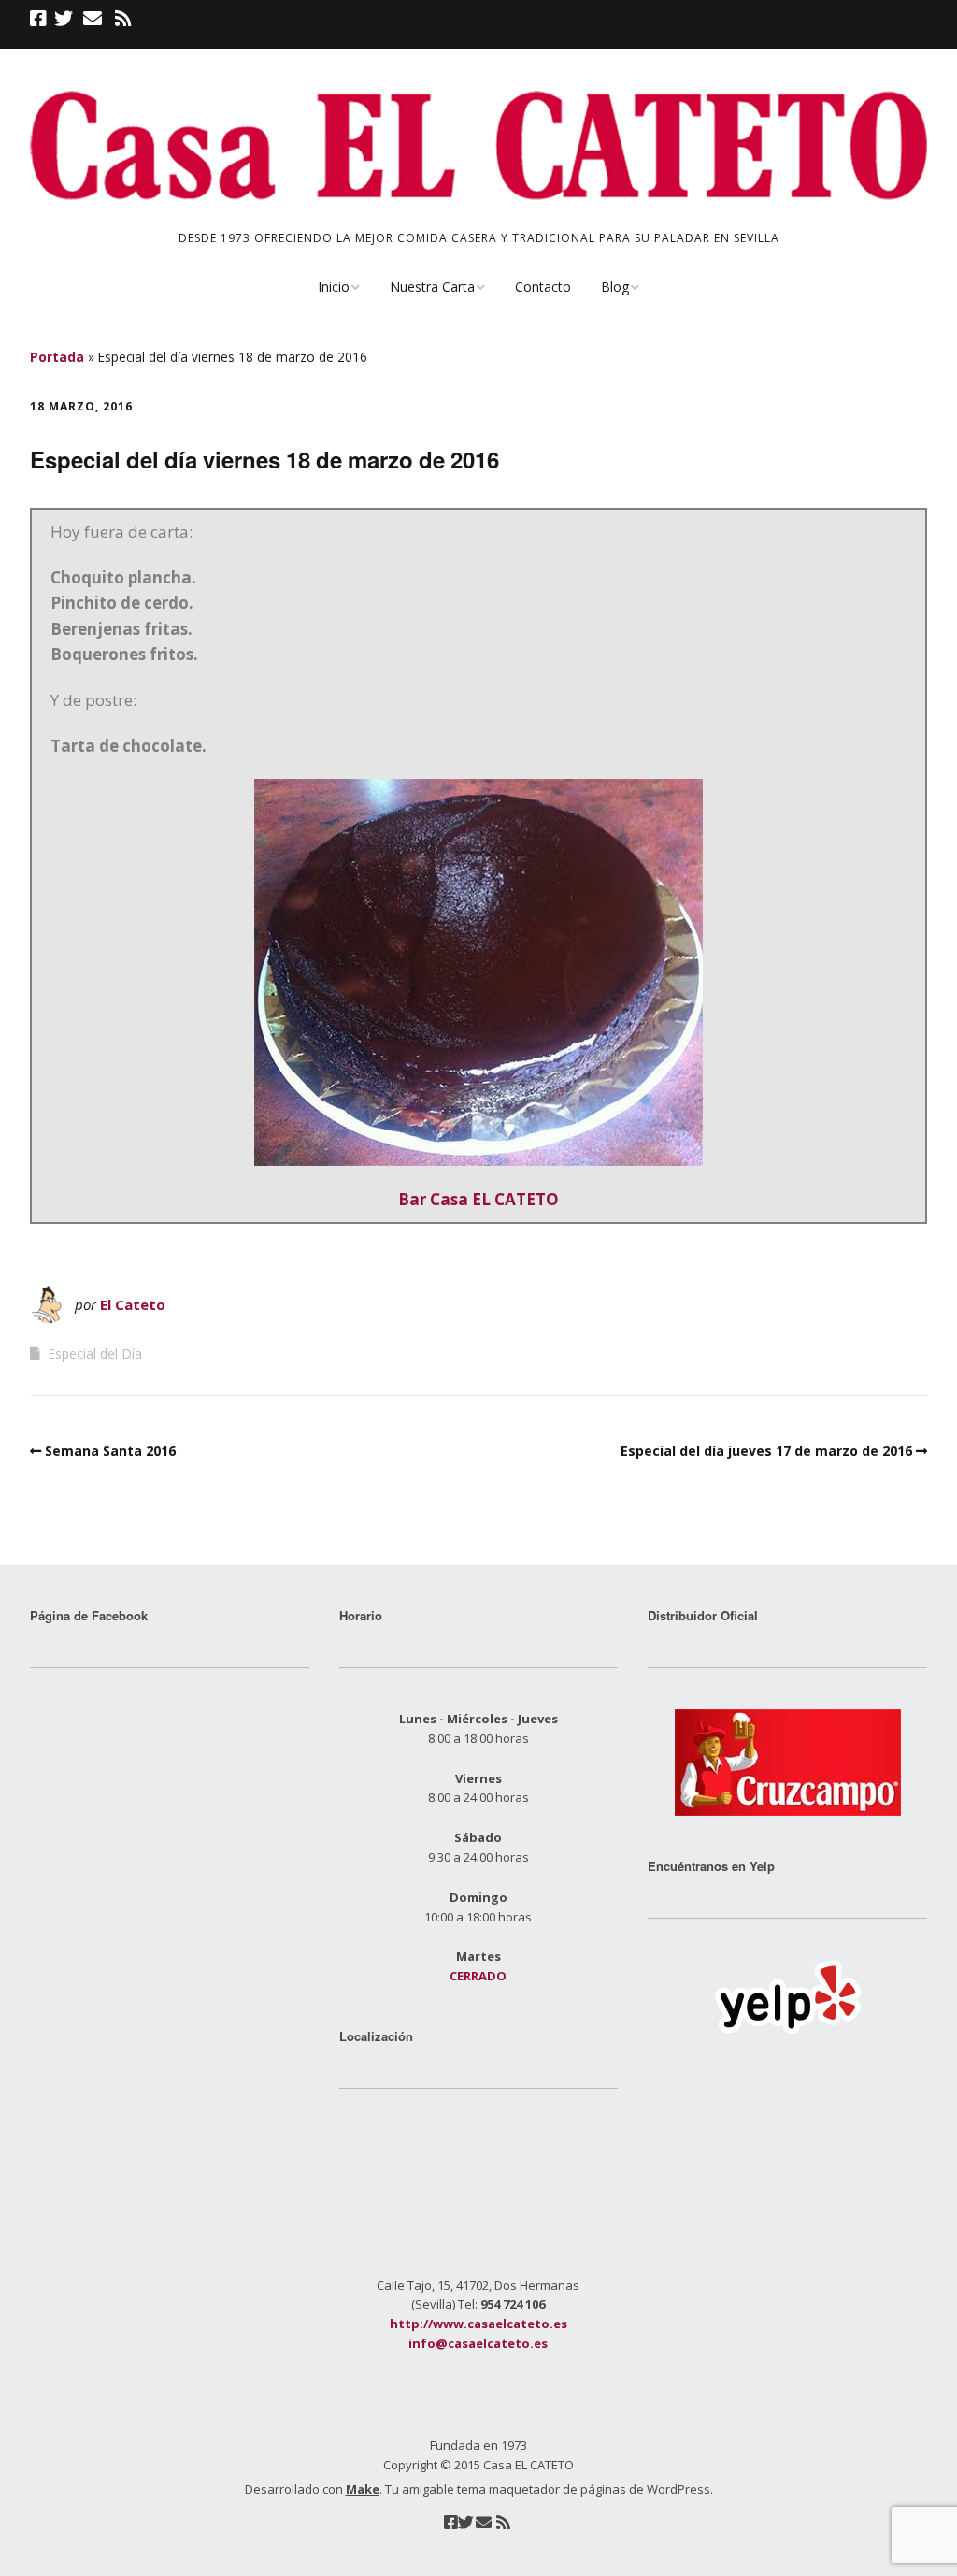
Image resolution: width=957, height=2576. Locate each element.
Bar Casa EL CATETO (478, 1199)
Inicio (334, 287)
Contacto (543, 287)
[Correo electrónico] (92, 19)
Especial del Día (95, 1353)
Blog (615, 287)
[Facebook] (40, 19)
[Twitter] (64, 19)
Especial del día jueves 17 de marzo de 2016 (766, 1451)
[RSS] (123, 19)
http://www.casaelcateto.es (478, 2324)
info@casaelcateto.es (478, 2343)
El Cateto (133, 1304)
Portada (57, 357)
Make (363, 2489)
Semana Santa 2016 (110, 1451)
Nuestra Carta (432, 287)
